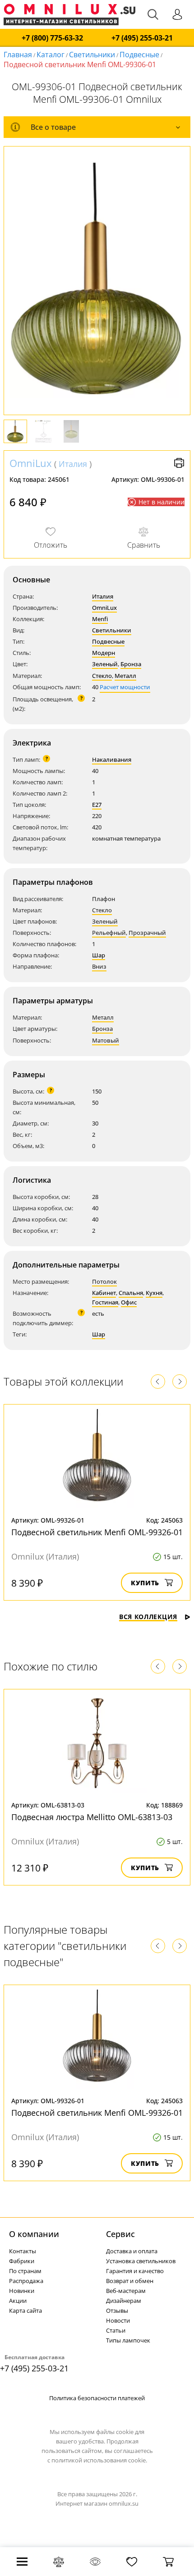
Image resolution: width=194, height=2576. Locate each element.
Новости (118, 2320)
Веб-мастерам (126, 2291)
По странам (25, 2271)
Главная (18, 55)
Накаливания (112, 760)
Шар (99, 955)
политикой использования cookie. (99, 2460)
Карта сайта (25, 2311)
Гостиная (105, 1302)
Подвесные (139, 55)
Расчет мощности (125, 687)
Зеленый (105, 664)
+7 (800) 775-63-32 (52, 38)
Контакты (23, 2251)
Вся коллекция (148, 1617)
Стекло (102, 676)
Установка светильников (141, 2261)
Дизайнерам (124, 2301)
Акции (18, 2301)
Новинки (22, 2291)
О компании (34, 2234)
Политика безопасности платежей (97, 2398)
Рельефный (109, 933)
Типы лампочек (128, 2340)
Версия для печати (179, 463)
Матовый (106, 1040)
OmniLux (31, 463)
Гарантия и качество (135, 2271)
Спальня (131, 1293)
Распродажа (26, 2281)
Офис (129, 1302)
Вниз (99, 966)
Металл (125, 676)
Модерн (104, 653)
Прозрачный (147, 933)
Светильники (92, 55)
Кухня (154, 1293)
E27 (97, 805)
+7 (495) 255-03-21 (142, 38)
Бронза (131, 664)
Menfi (100, 619)
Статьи (116, 2330)
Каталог (51, 55)
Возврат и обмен (130, 2281)
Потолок (104, 1281)
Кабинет (104, 1293)
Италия (73, 464)
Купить (145, 1583)
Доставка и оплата (132, 2251)
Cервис (120, 2234)
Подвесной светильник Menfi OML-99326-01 (97, 1532)
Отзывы (117, 2311)
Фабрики (22, 2261)
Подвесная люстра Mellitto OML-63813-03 (92, 1817)
